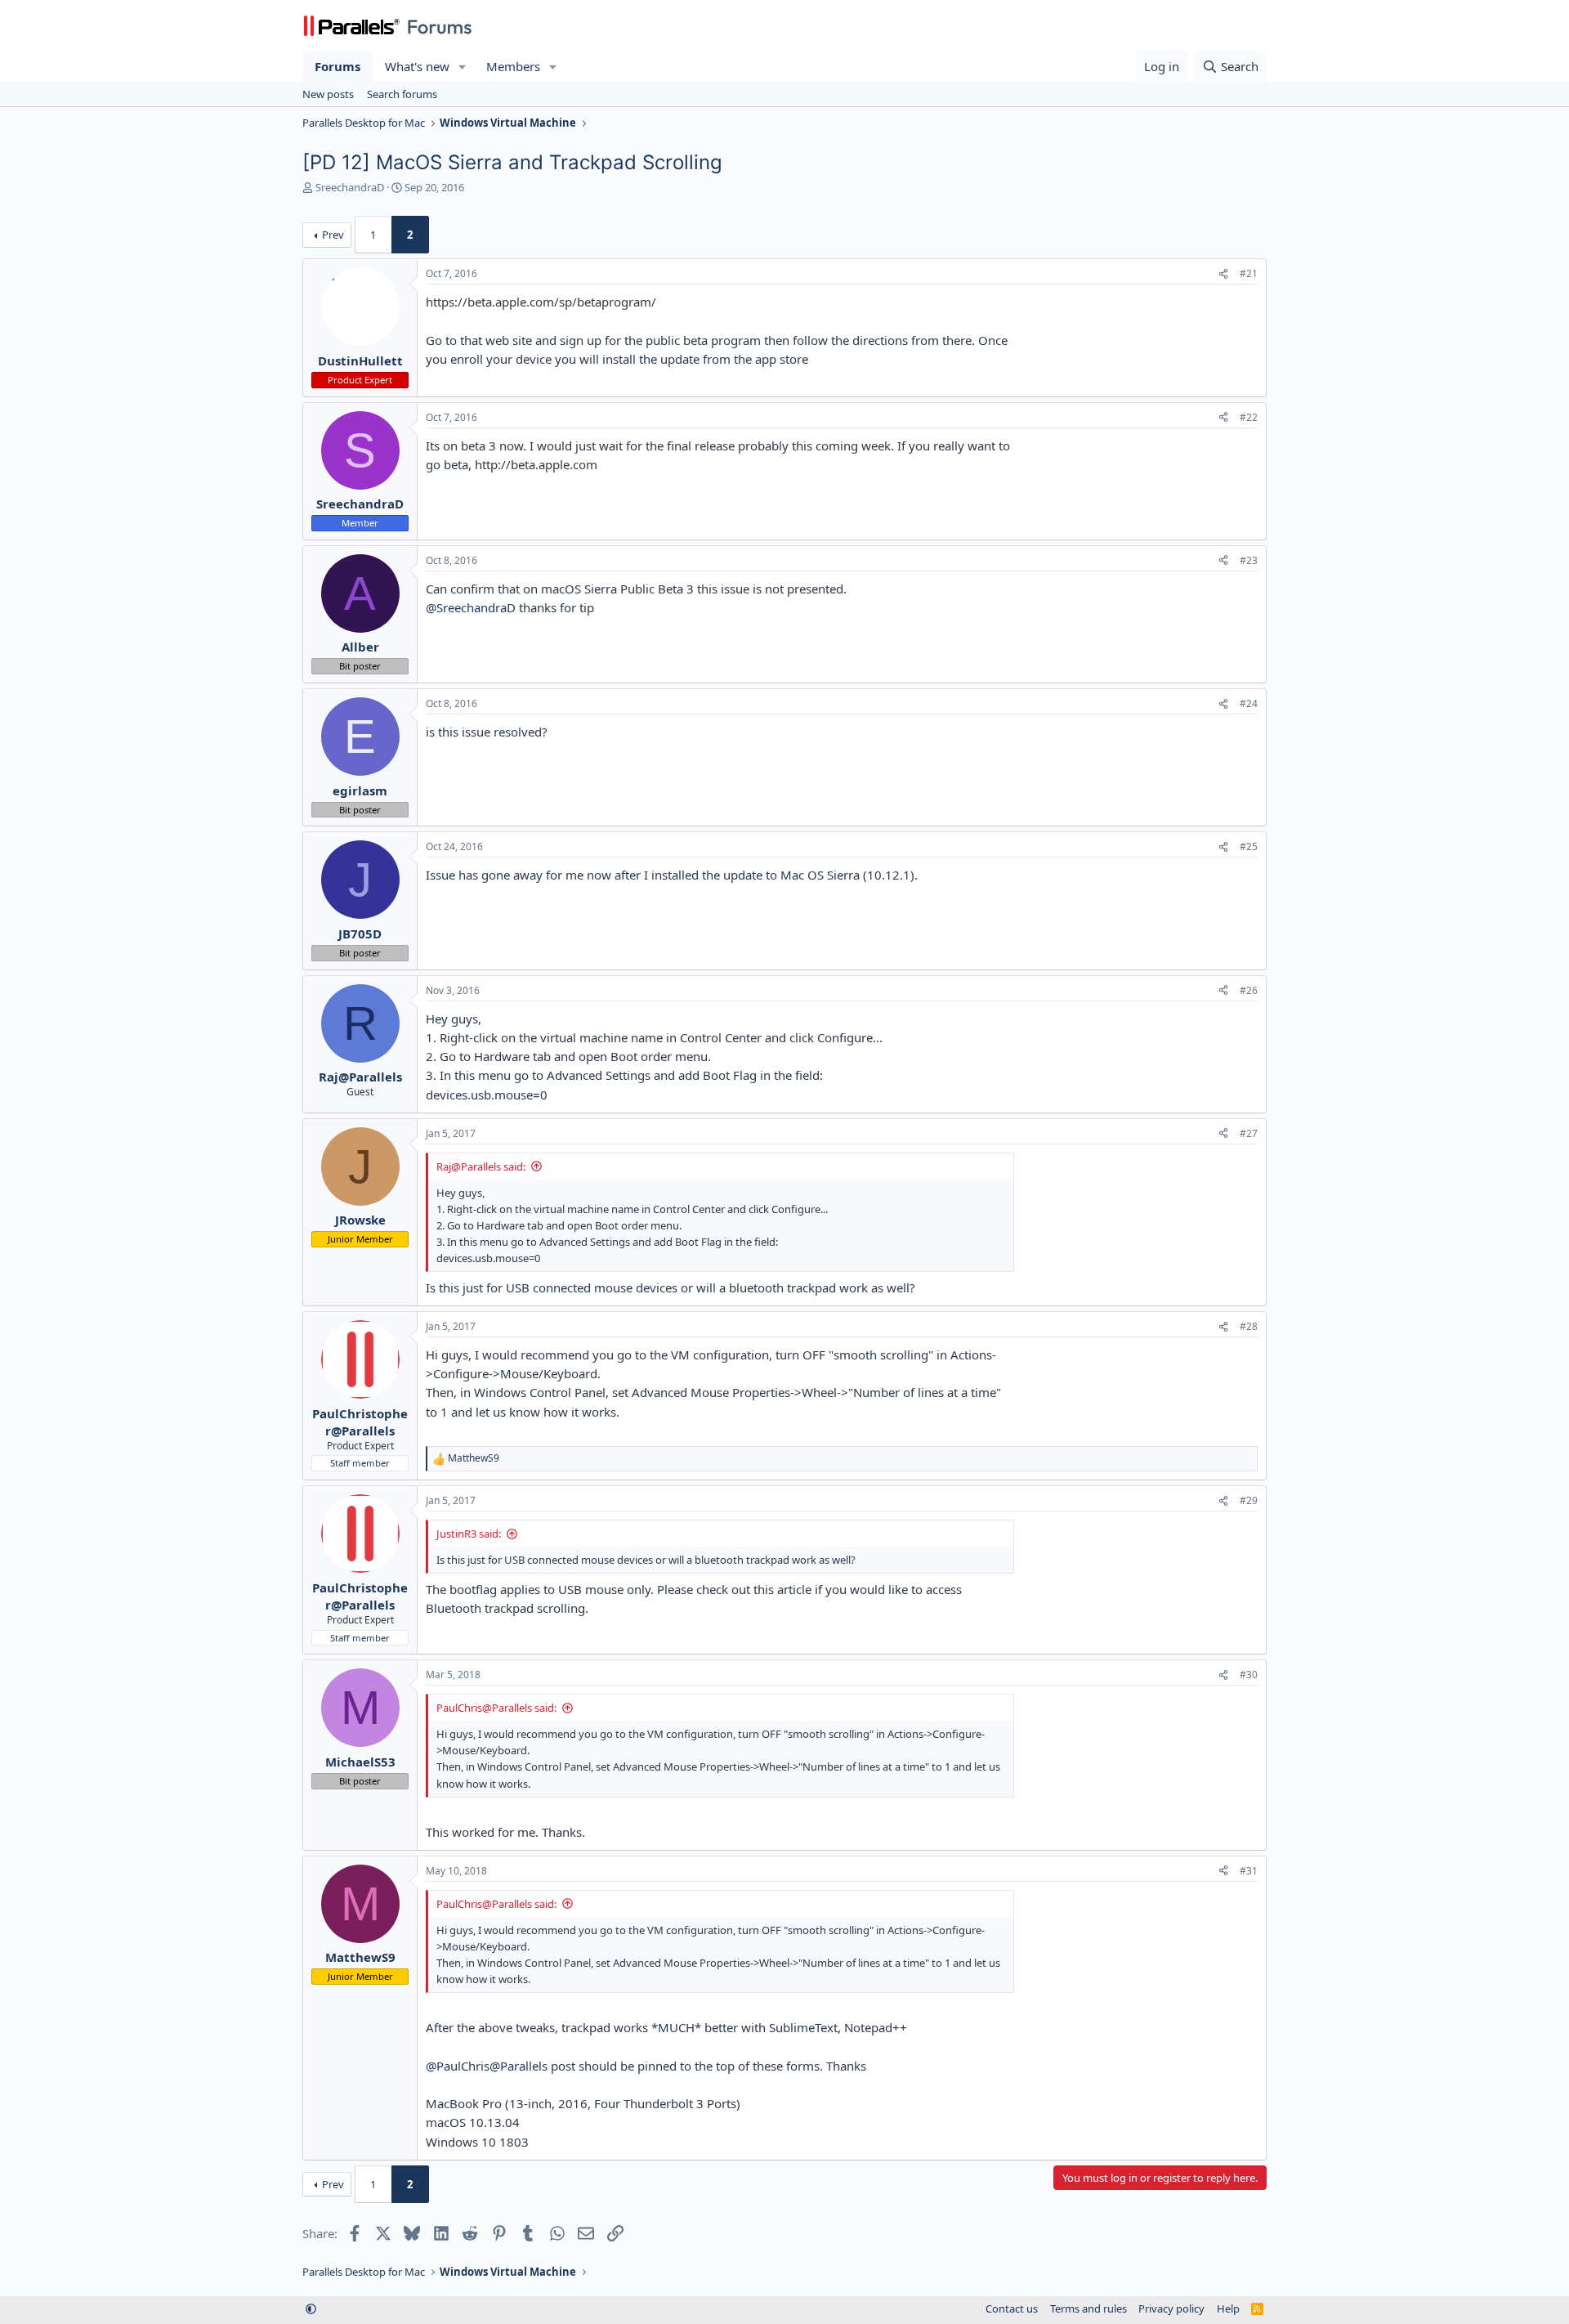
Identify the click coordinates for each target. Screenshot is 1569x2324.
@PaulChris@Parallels (487, 2066)
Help (1228, 2308)
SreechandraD (350, 187)
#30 (1249, 1675)
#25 (1249, 846)
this (764, 1589)
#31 (1249, 1871)
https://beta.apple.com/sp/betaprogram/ (541, 302)
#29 (1249, 1500)
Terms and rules (1088, 2308)
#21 (1249, 273)
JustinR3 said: (469, 1534)
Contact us (1012, 2308)
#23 (1249, 560)
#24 (1249, 703)
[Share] (1223, 274)
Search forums (402, 94)
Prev (333, 235)
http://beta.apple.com (536, 464)
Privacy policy (1171, 2308)
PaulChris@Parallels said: (496, 1708)
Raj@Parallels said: (481, 1166)
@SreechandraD (471, 607)
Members (513, 66)
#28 (1249, 1326)
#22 (1249, 417)
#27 (1249, 1133)
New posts (328, 94)
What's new (417, 66)
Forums (337, 66)
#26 (1249, 990)
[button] (463, 67)
